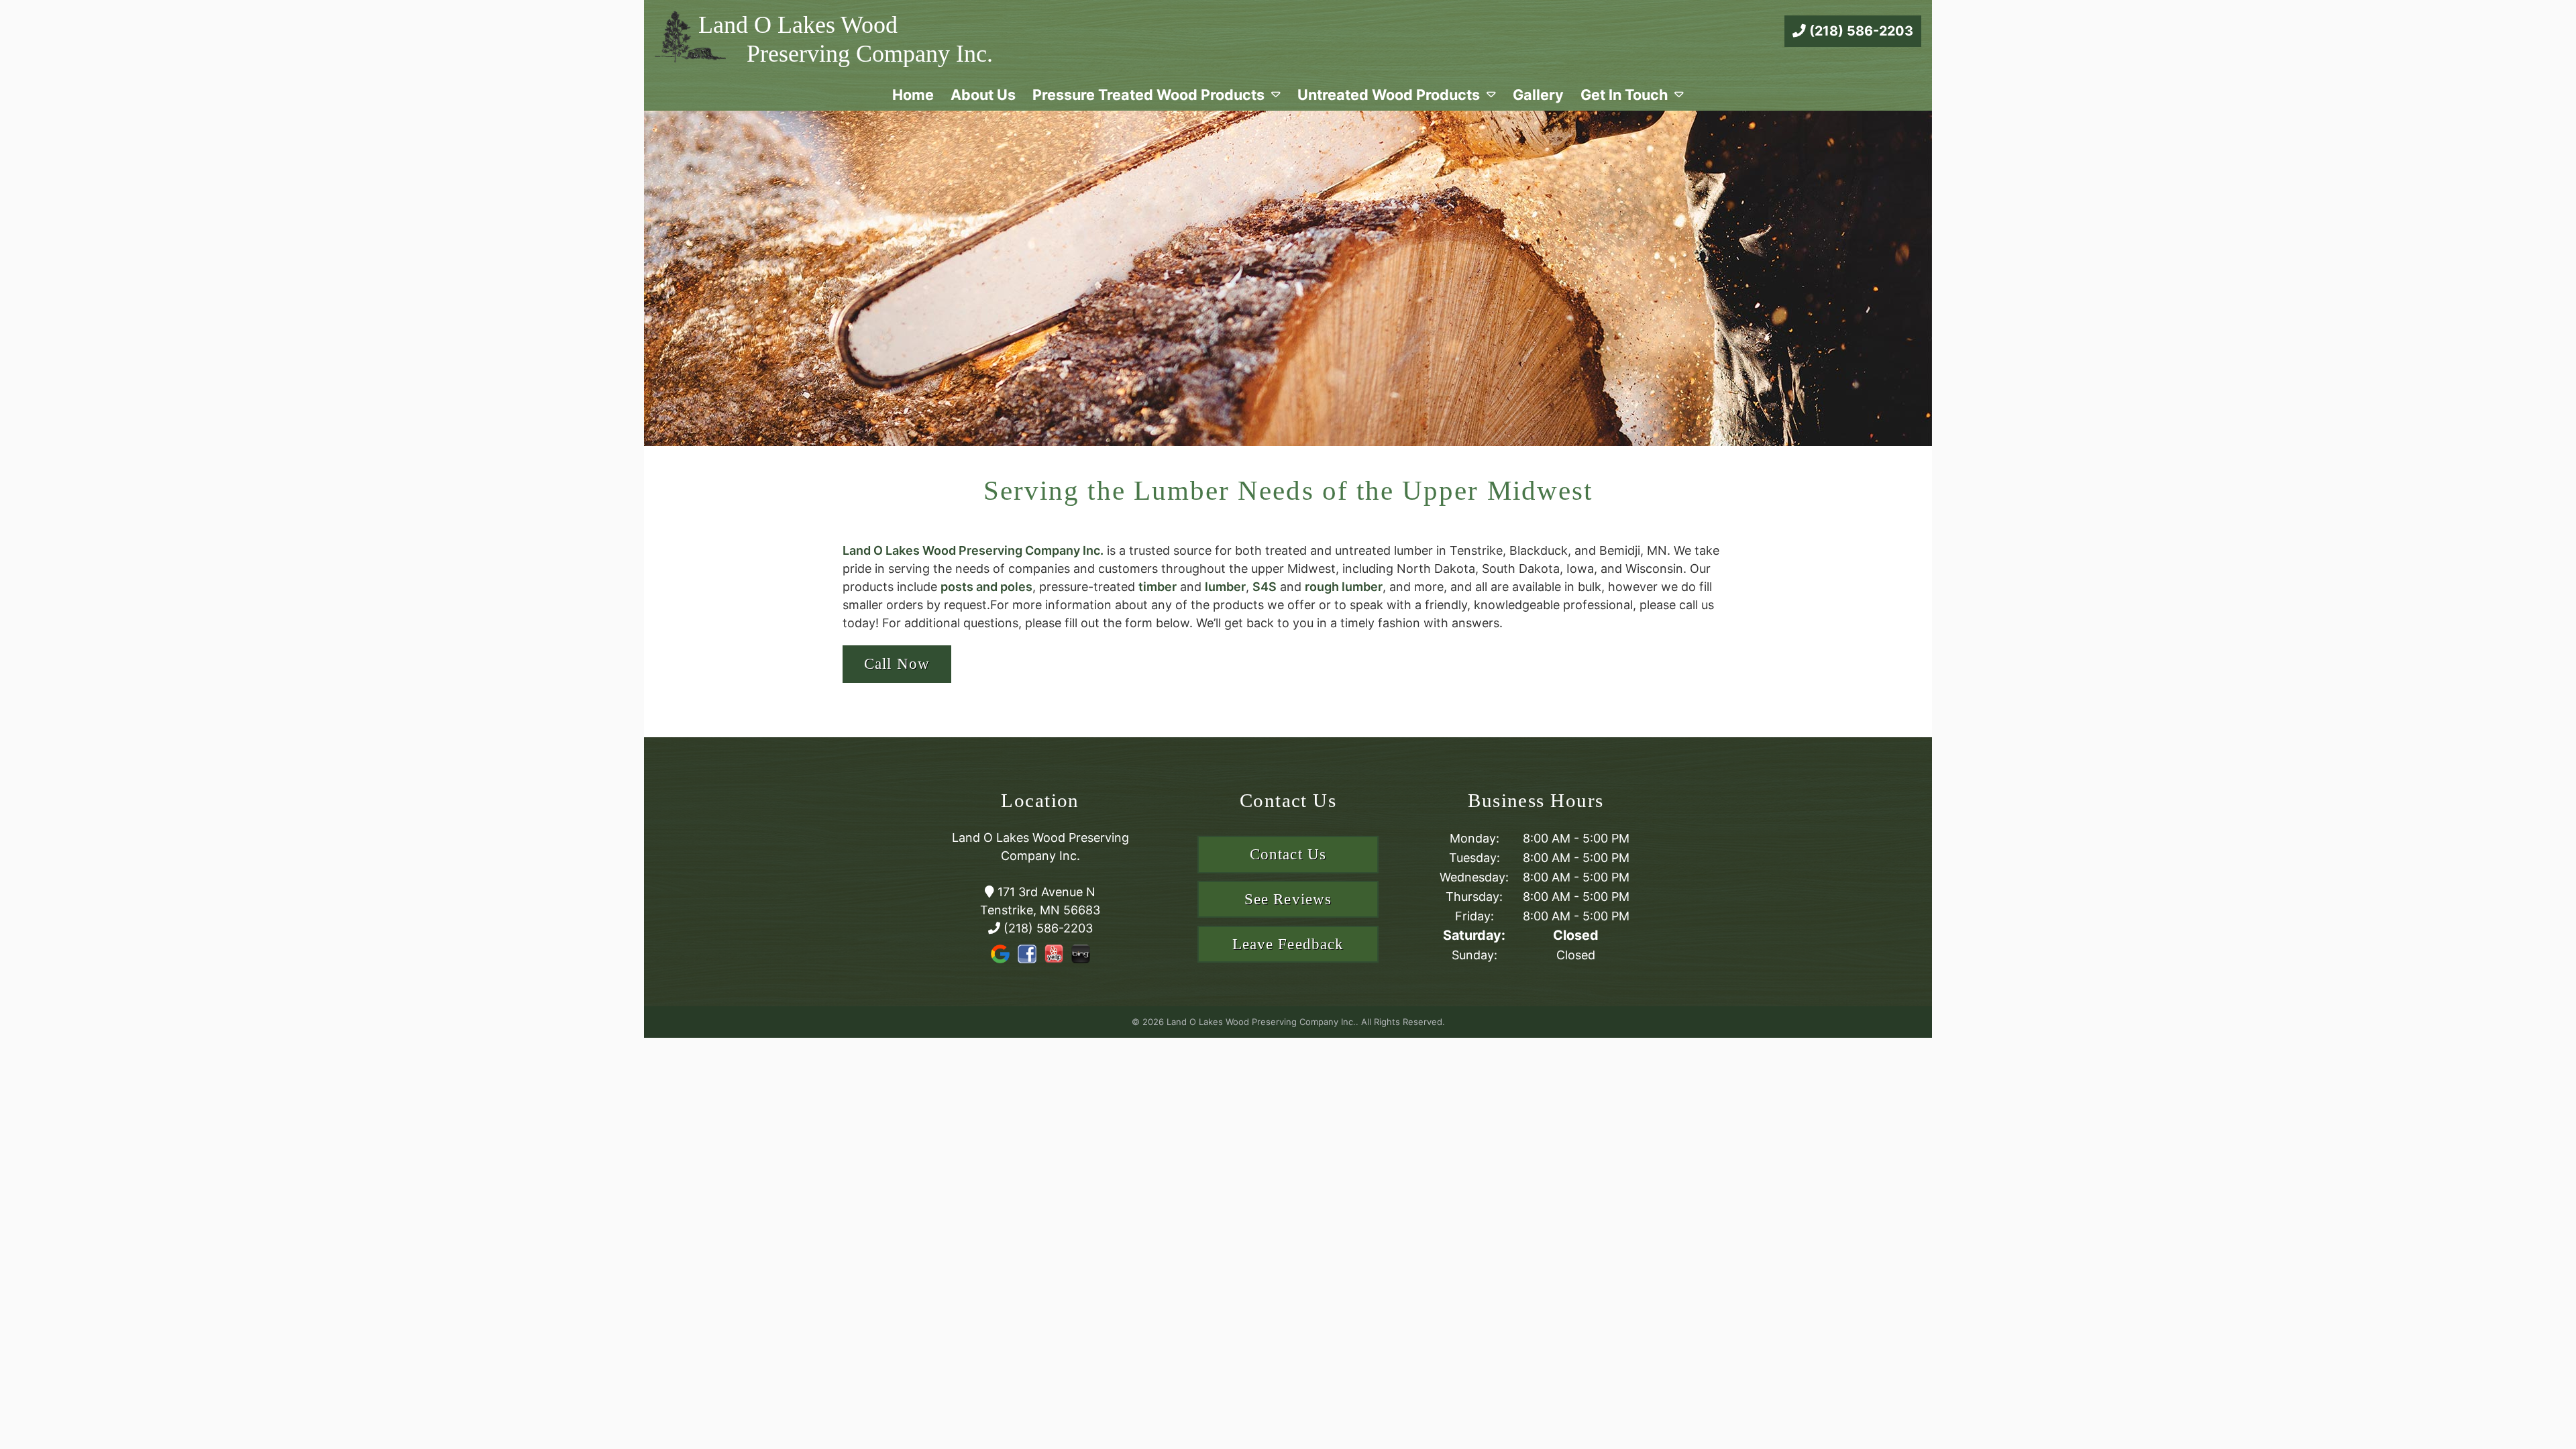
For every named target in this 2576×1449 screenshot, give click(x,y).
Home (913, 95)
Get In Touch (1624, 95)
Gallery (1538, 95)
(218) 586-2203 (1860, 31)
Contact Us (1288, 854)
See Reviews (1288, 899)
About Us (983, 95)
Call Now (897, 664)
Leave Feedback (1288, 944)
